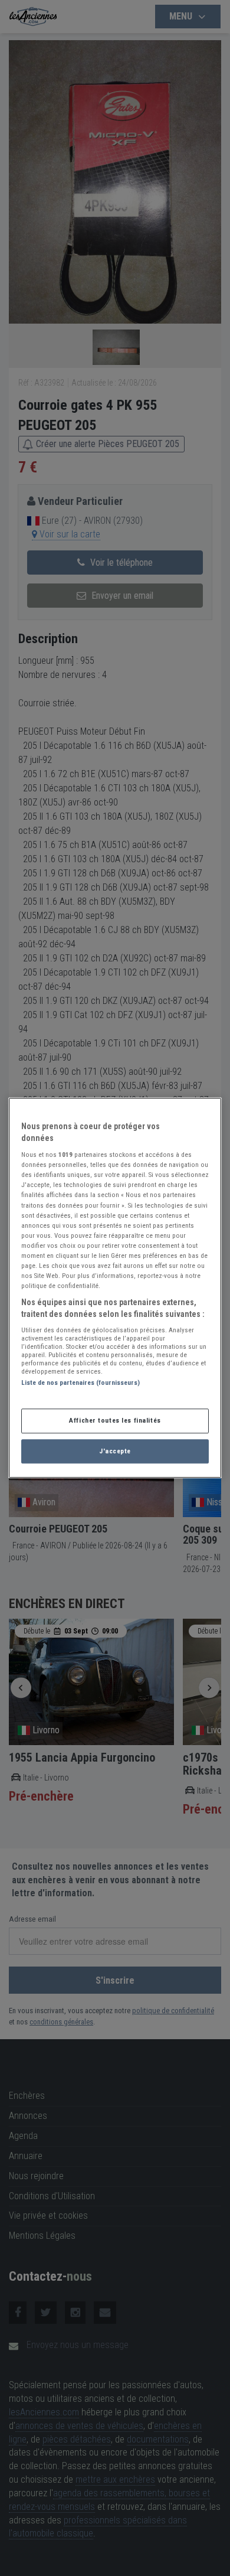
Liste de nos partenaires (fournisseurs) (80, 1383)
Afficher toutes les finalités (115, 1420)
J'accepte (115, 1451)
